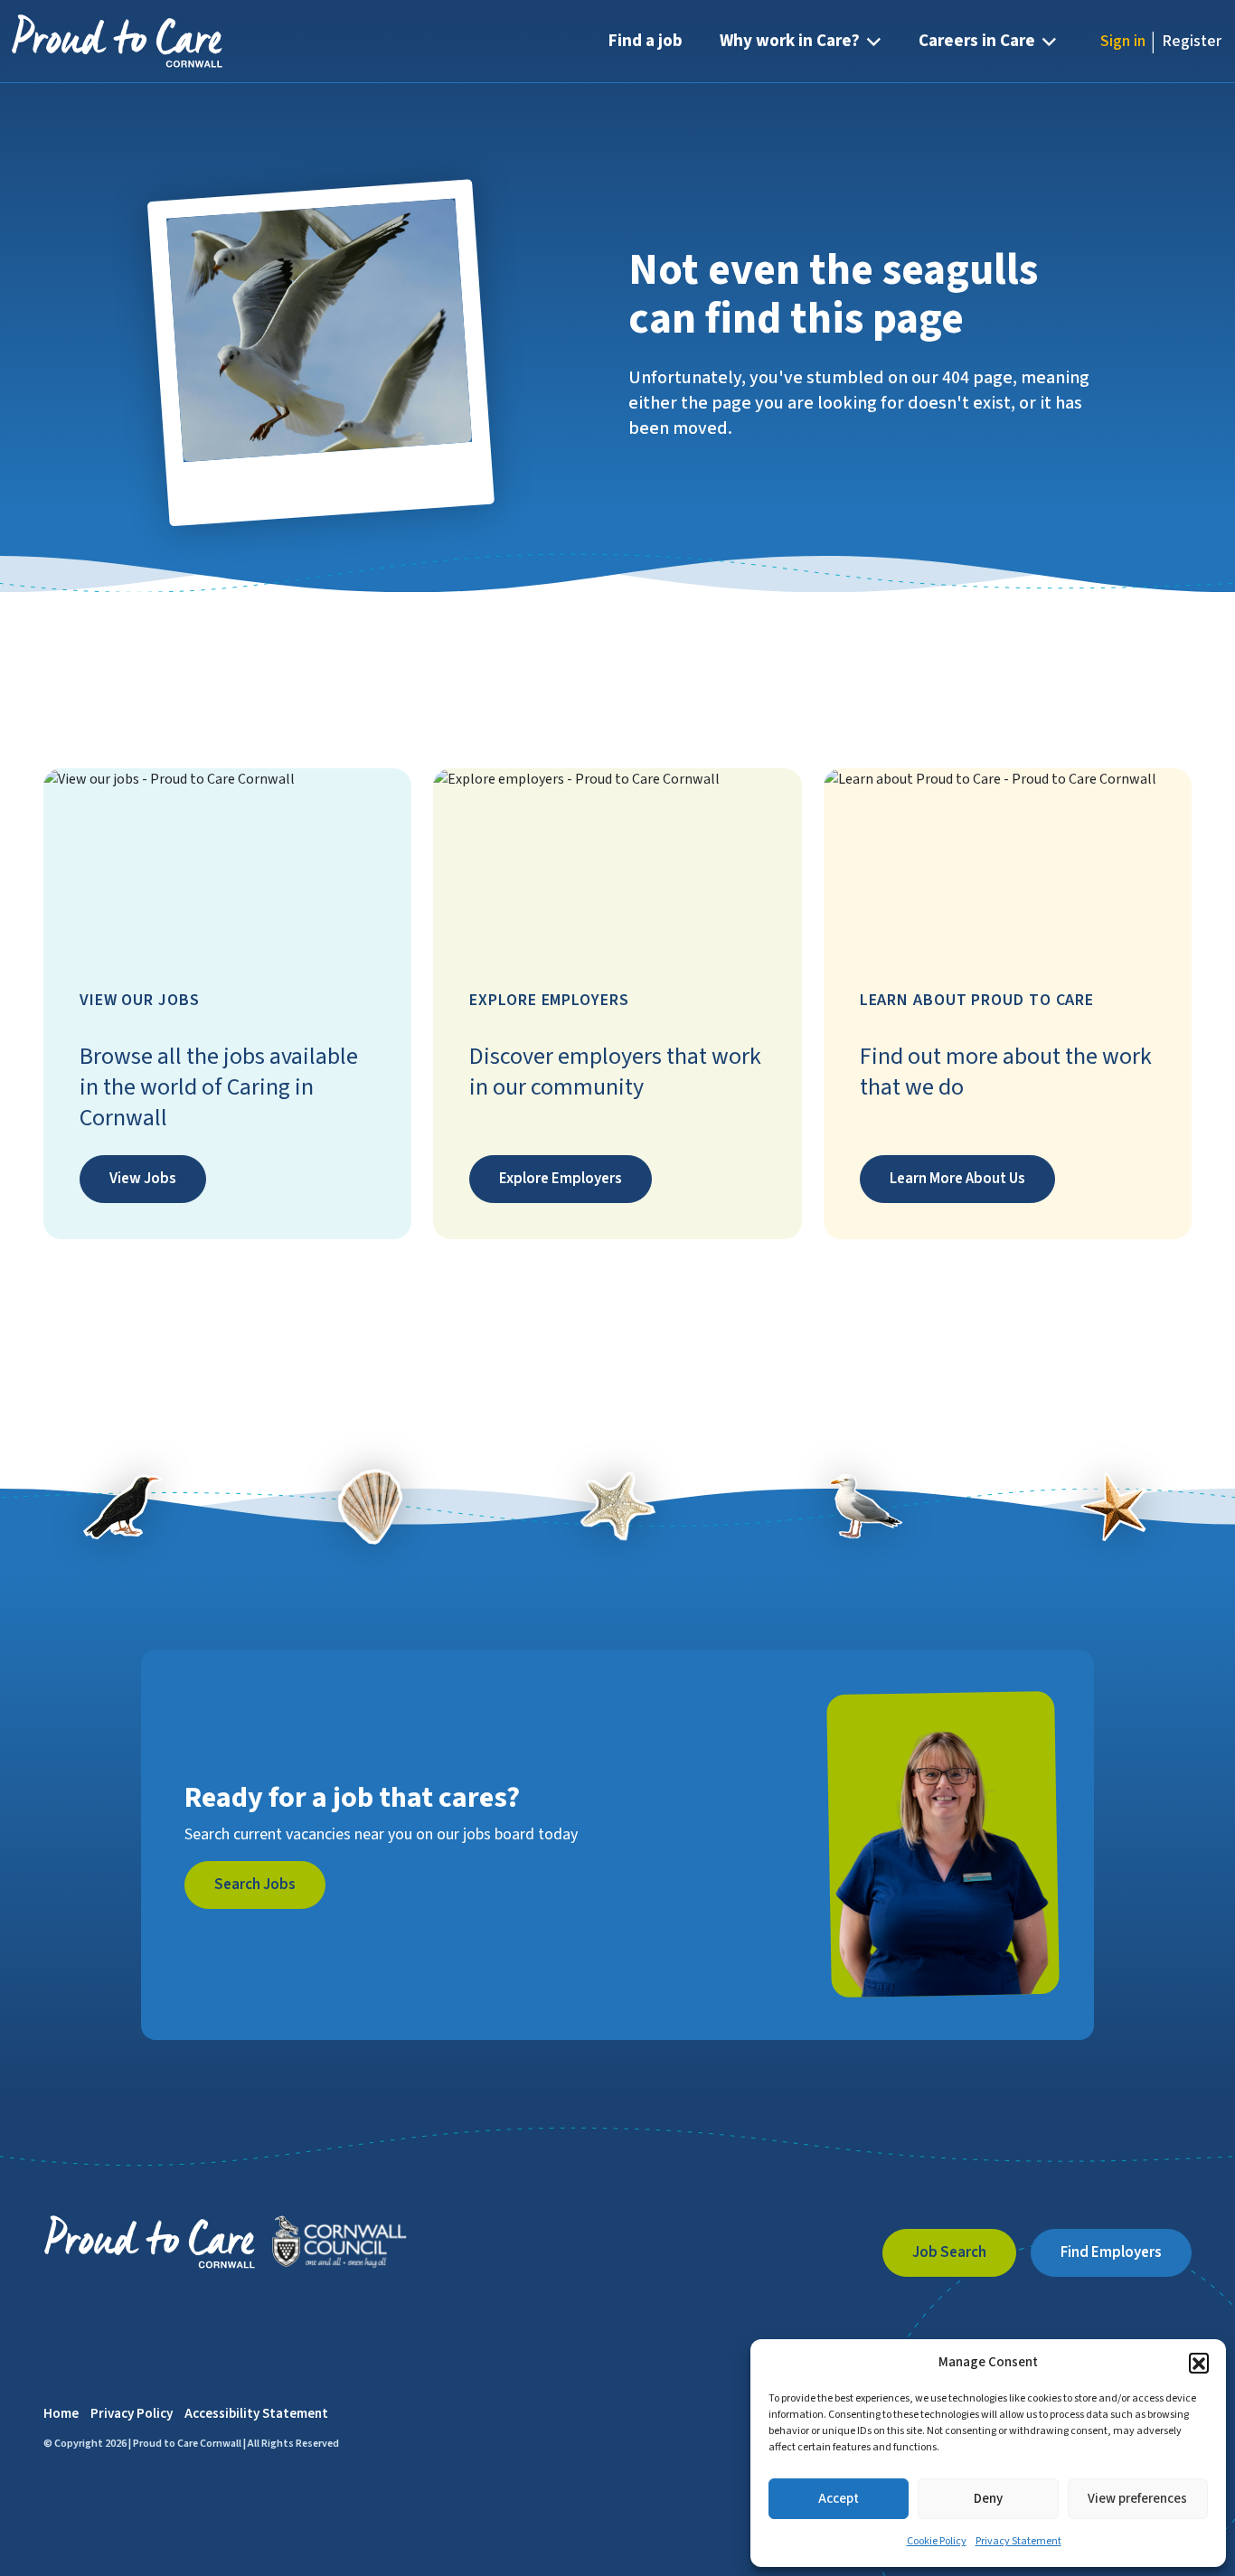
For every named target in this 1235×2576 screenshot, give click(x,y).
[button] (1199, 2363)
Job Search (949, 2252)
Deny (988, 2499)
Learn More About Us (957, 1179)
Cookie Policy (937, 2541)
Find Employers (1111, 2252)
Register (1192, 41)
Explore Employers (561, 1179)
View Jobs (143, 1179)
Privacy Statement (1018, 2541)
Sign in (1123, 41)
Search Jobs (255, 1885)
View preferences (1137, 2499)
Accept (839, 2499)
